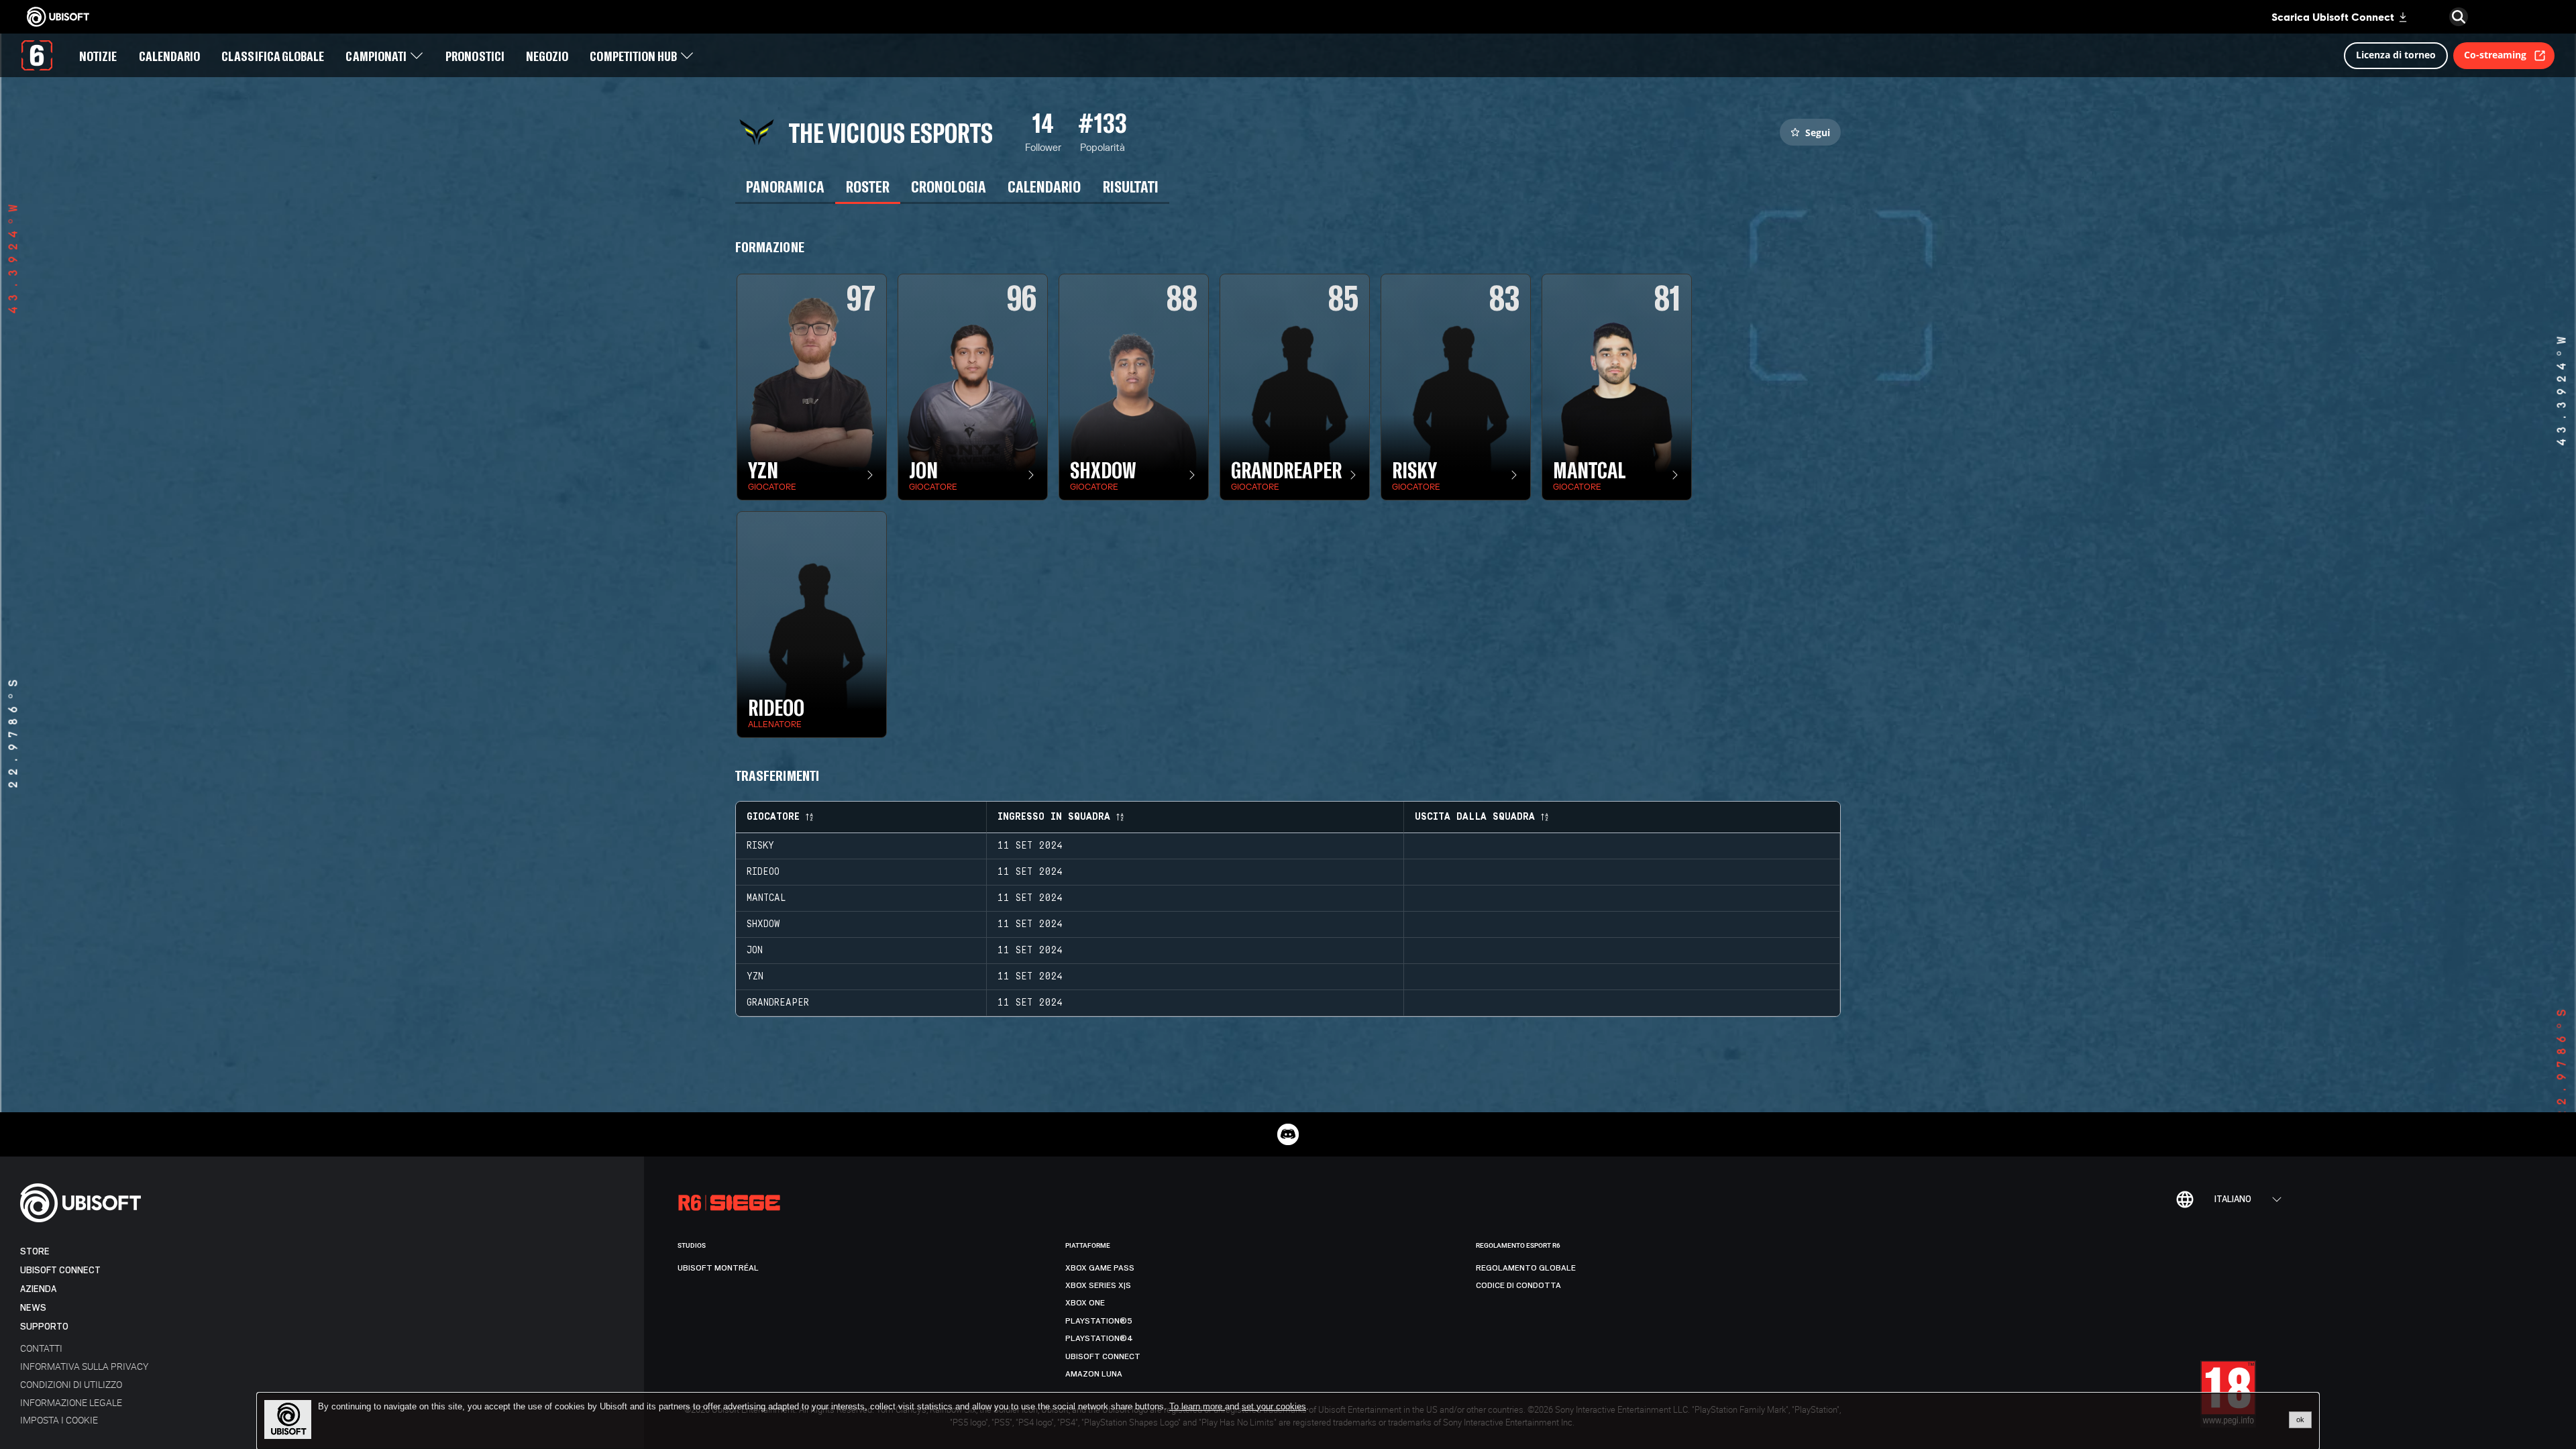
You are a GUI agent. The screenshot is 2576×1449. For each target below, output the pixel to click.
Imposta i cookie (59, 1420)
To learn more (1197, 1406)
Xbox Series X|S (1098, 1285)
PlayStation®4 (1099, 1338)
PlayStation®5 (1099, 1321)
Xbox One (1085, 1303)
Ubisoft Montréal (718, 1268)
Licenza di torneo (2396, 55)
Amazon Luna (1094, 1374)
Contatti (41, 1348)
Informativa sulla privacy (84, 1366)
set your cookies (1274, 1407)
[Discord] (1288, 1134)
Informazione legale (71, 1402)
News (33, 1308)
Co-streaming (2495, 55)
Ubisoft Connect (60, 1270)
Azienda (38, 1289)
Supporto (44, 1327)
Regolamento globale (1526, 1268)
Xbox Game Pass (1100, 1268)
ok (2300, 1419)
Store (35, 1251)
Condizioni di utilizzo (71, 1384)
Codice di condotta (1518, 1285)
